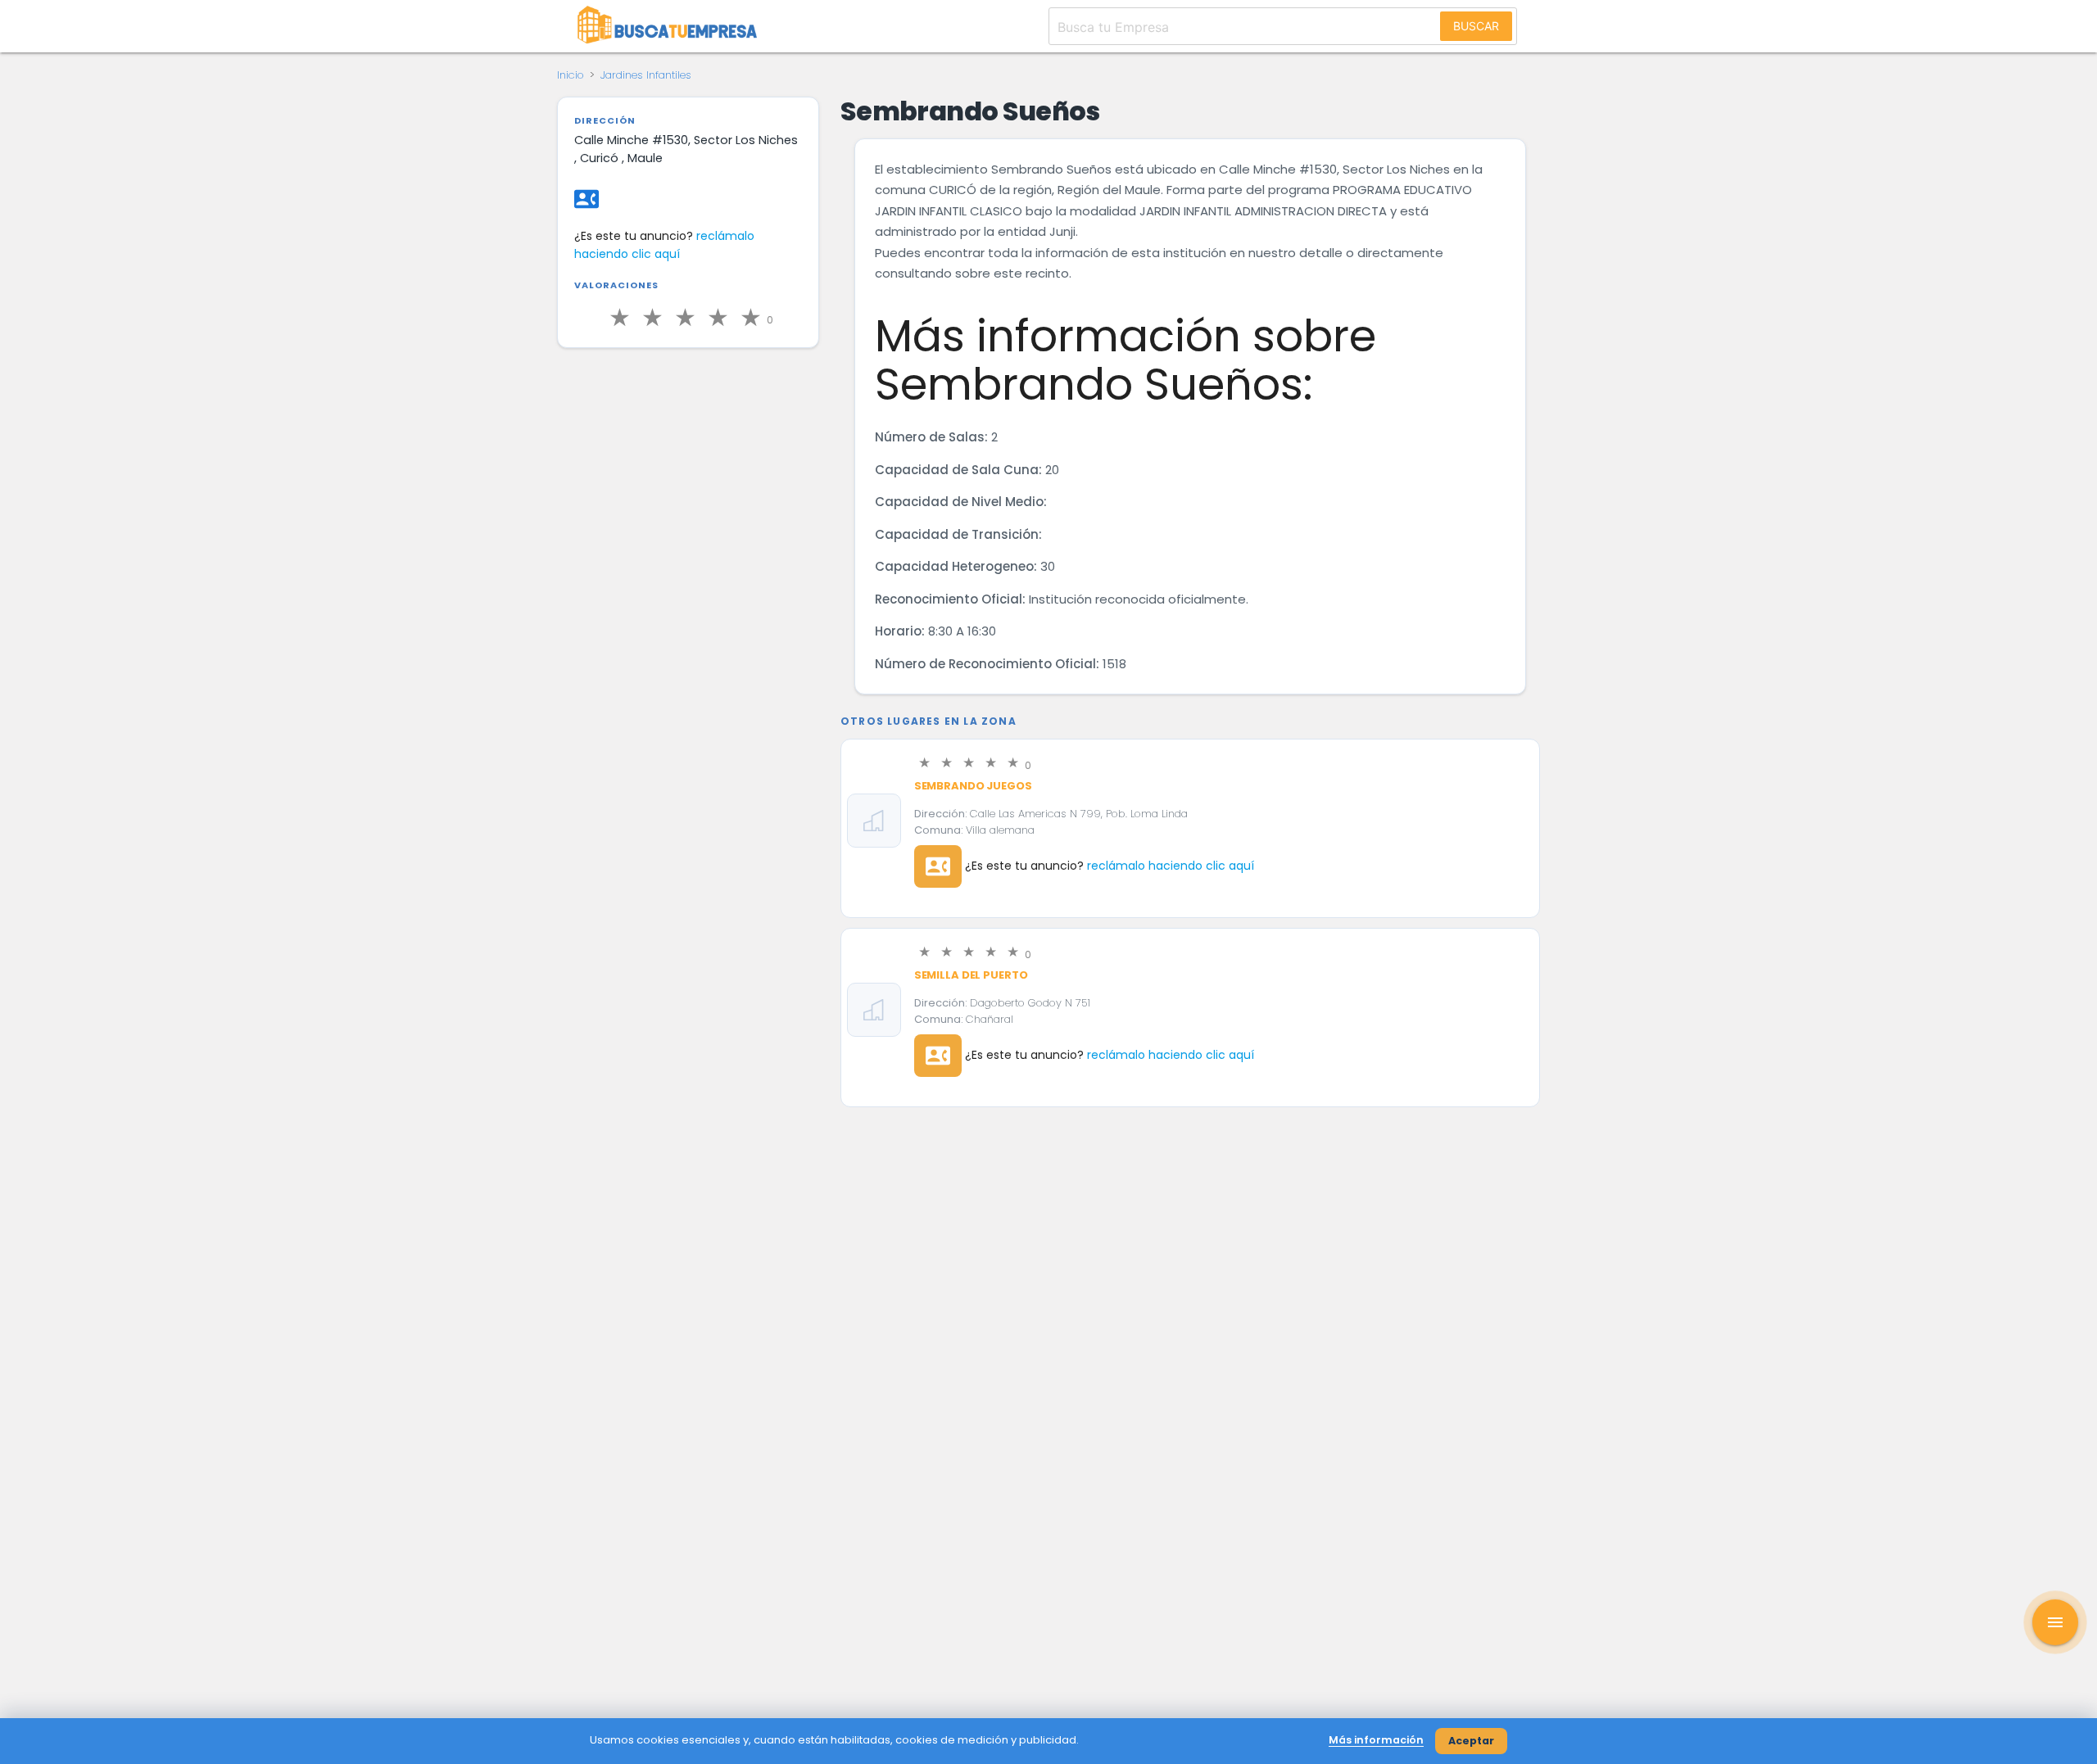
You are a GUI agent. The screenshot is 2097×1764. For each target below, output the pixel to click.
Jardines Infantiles (646, 75)
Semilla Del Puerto (971, 975)
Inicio (571, 75)
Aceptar (1471, 1741)
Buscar (1476, 26)
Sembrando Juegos (973, 786)
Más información (1376, 1740)
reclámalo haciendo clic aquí (1171, 866)
